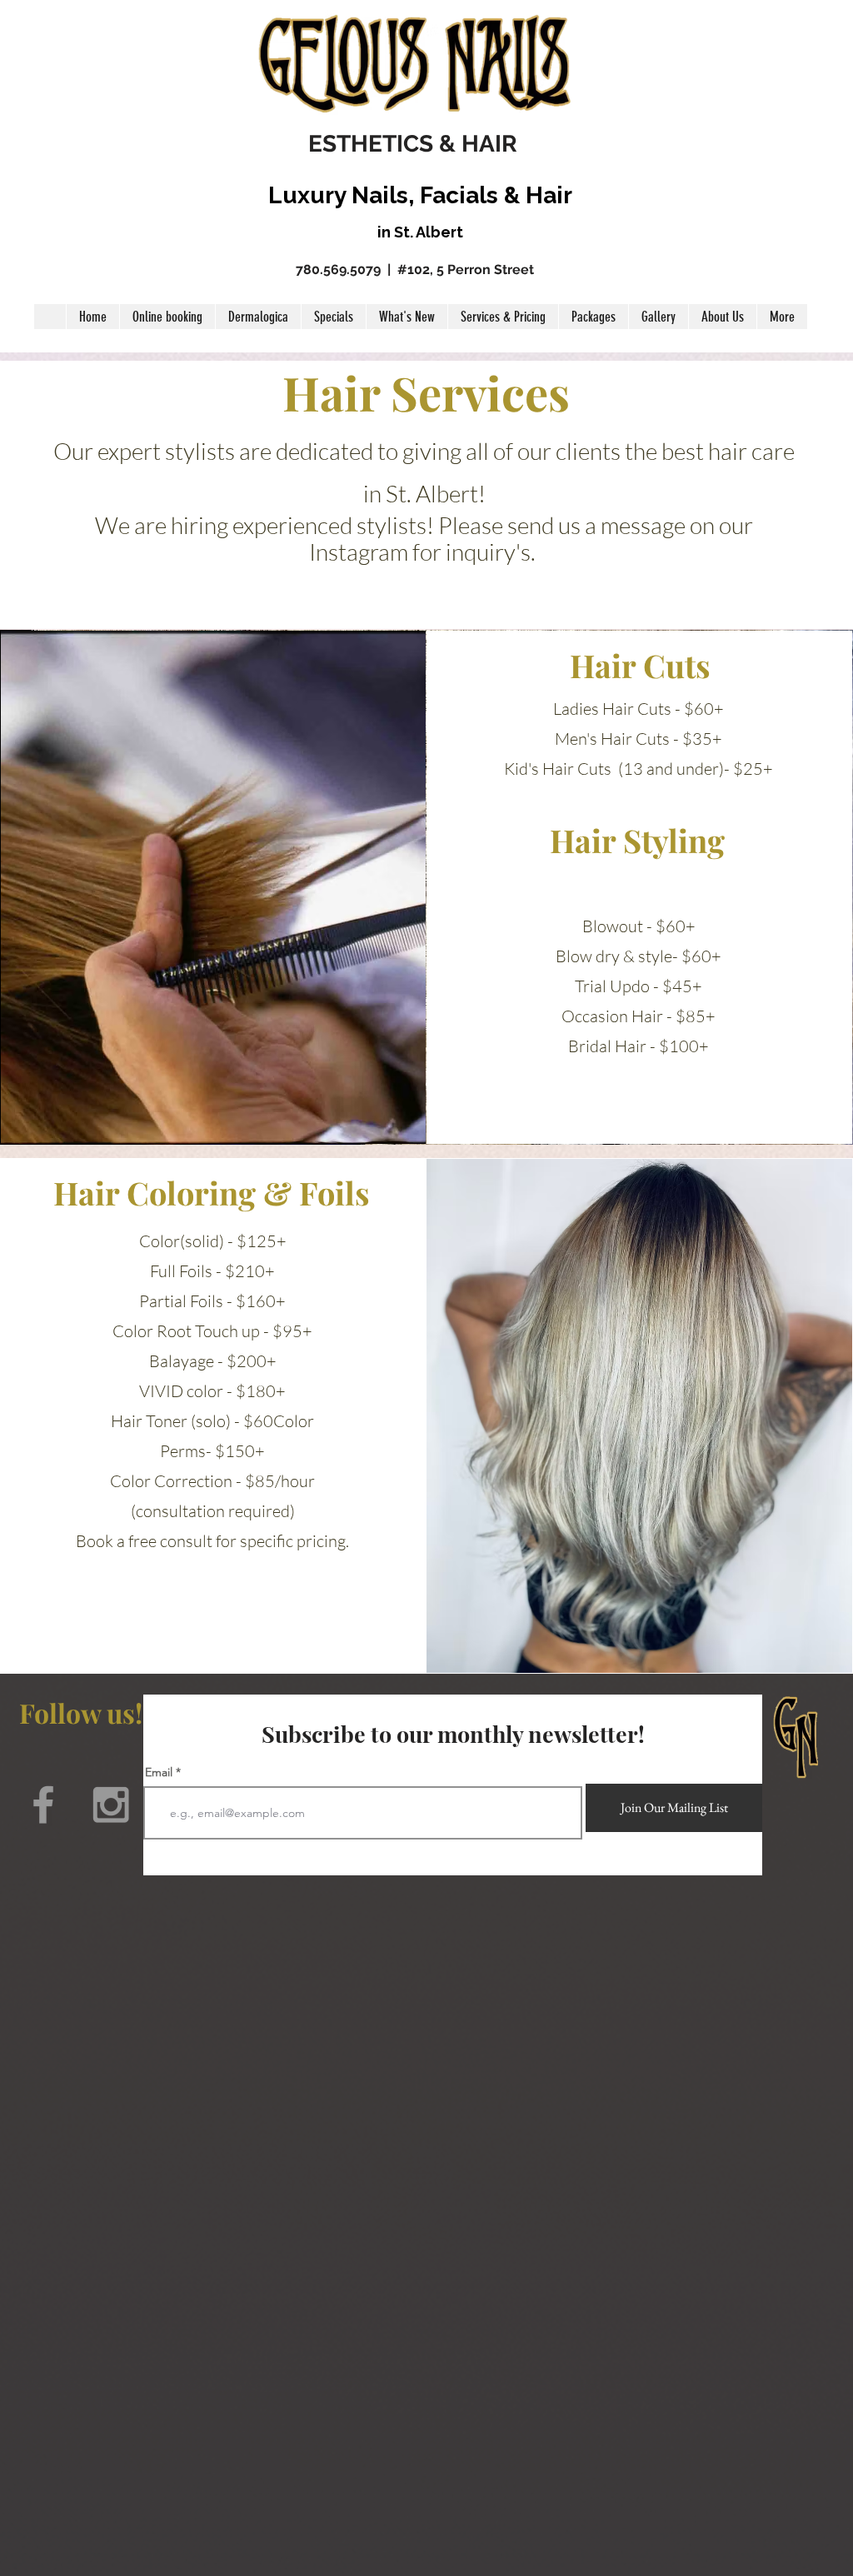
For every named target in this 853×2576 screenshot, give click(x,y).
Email (159, 1772)
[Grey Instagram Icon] (111, 1805)
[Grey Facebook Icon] (43, 1805)
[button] (503, 317)
